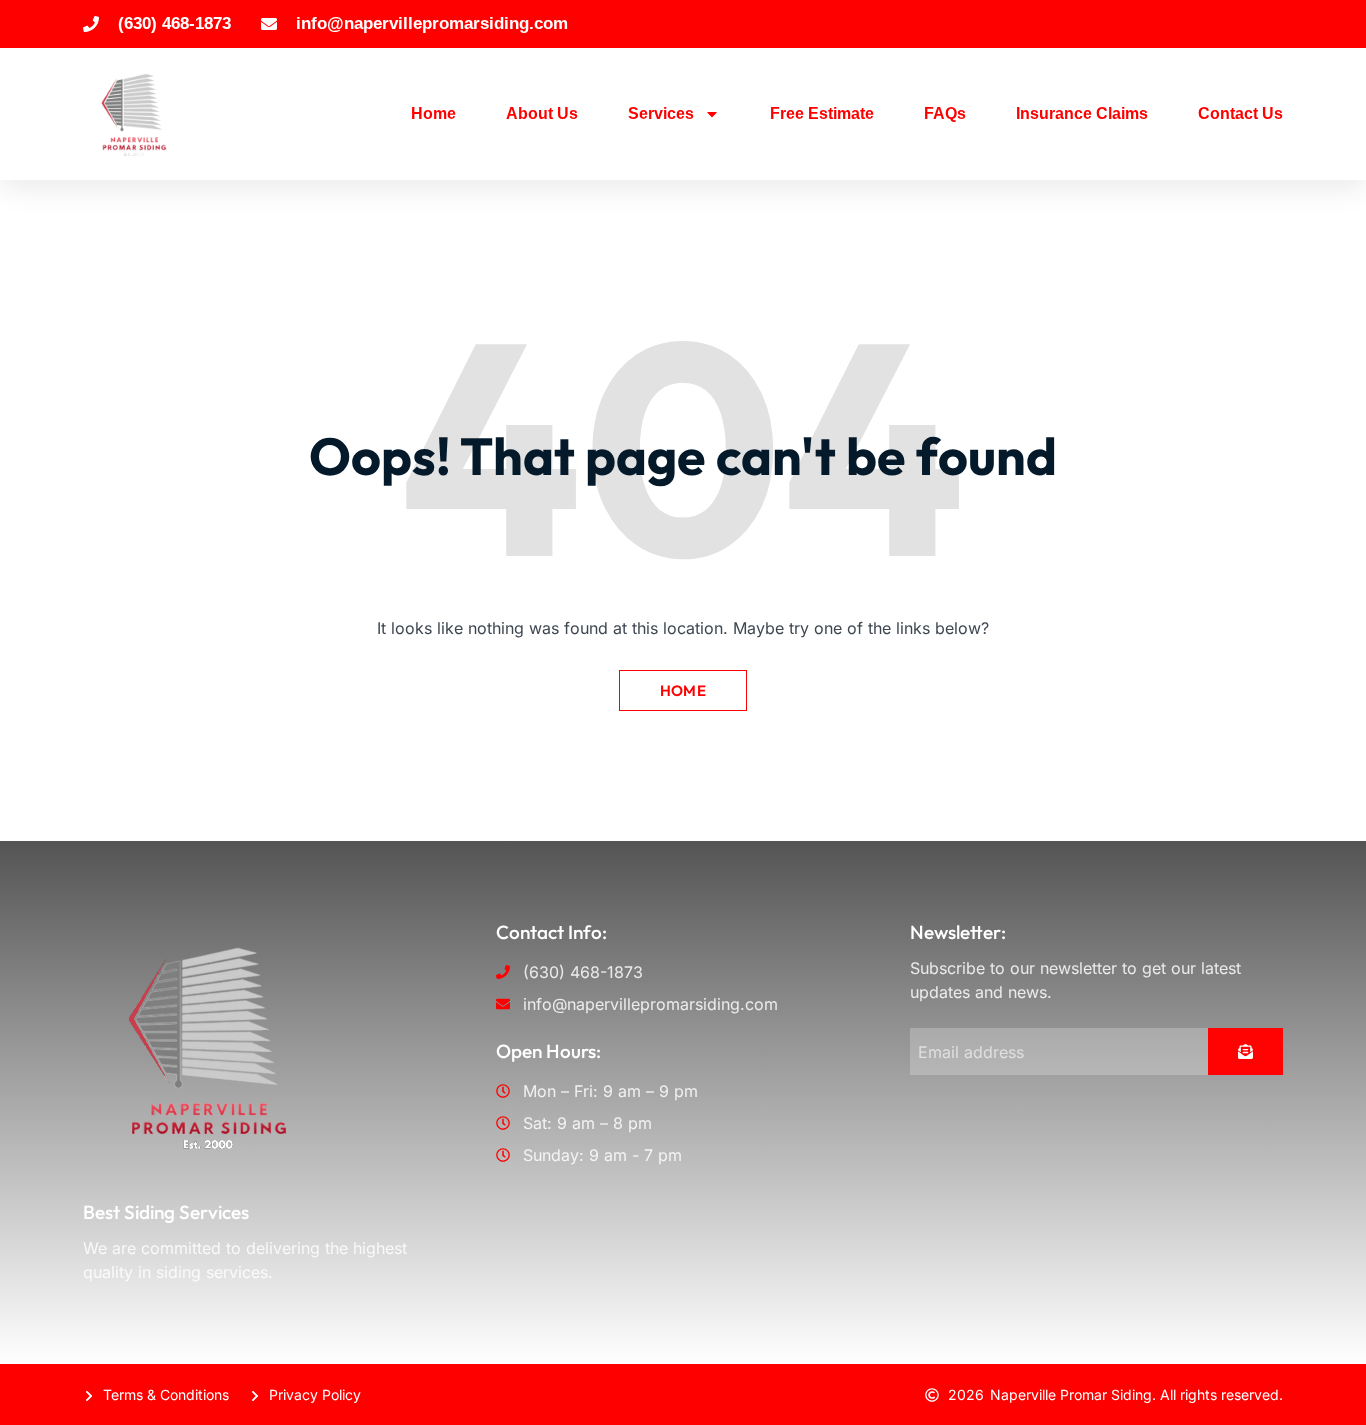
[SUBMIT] (1245, 1051)
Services (661, 113)
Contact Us (1240, 113)
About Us (542, 113)
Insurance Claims (1082, 113)
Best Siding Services (166, 1212)
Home (433, 113)
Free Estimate (822, 113)
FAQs (945, 113)
